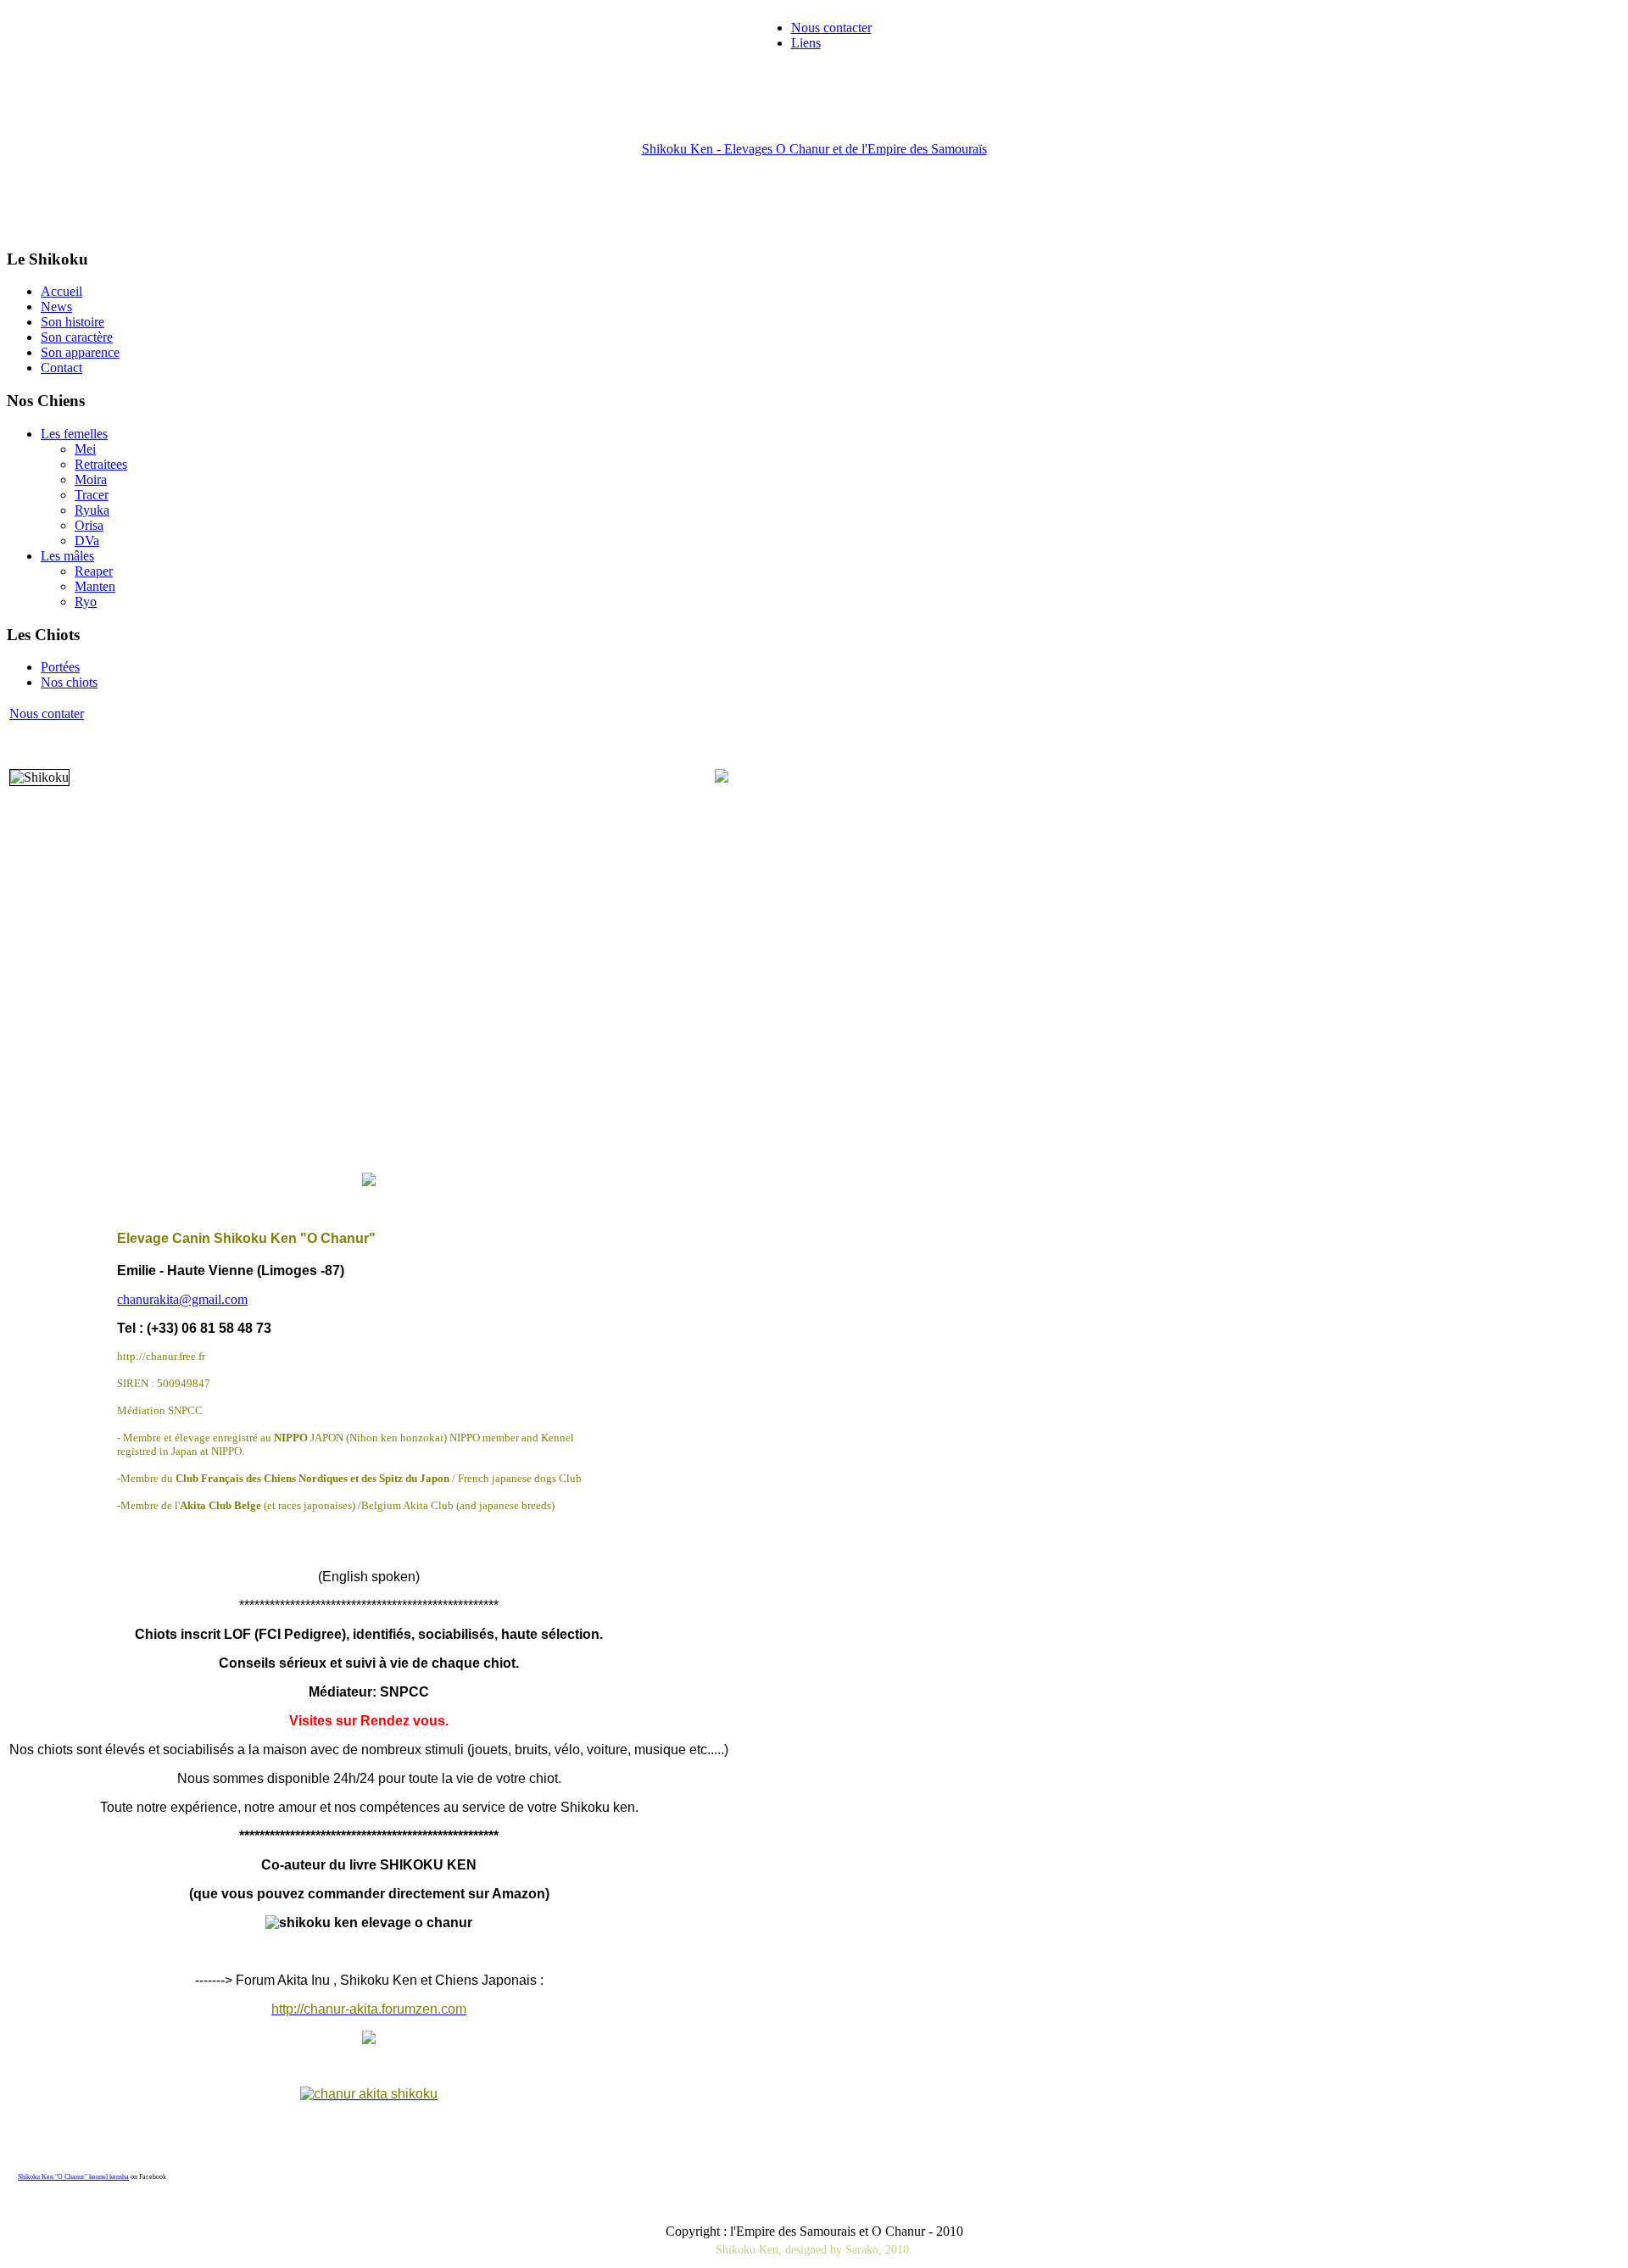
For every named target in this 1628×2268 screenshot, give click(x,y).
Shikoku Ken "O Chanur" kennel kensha (73, 2177)
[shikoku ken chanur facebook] (369, 2094)
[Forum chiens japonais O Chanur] (369, 2040)
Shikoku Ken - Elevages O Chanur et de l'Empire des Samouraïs (814, 149)
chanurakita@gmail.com (182, 1299)
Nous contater (47, 713)
